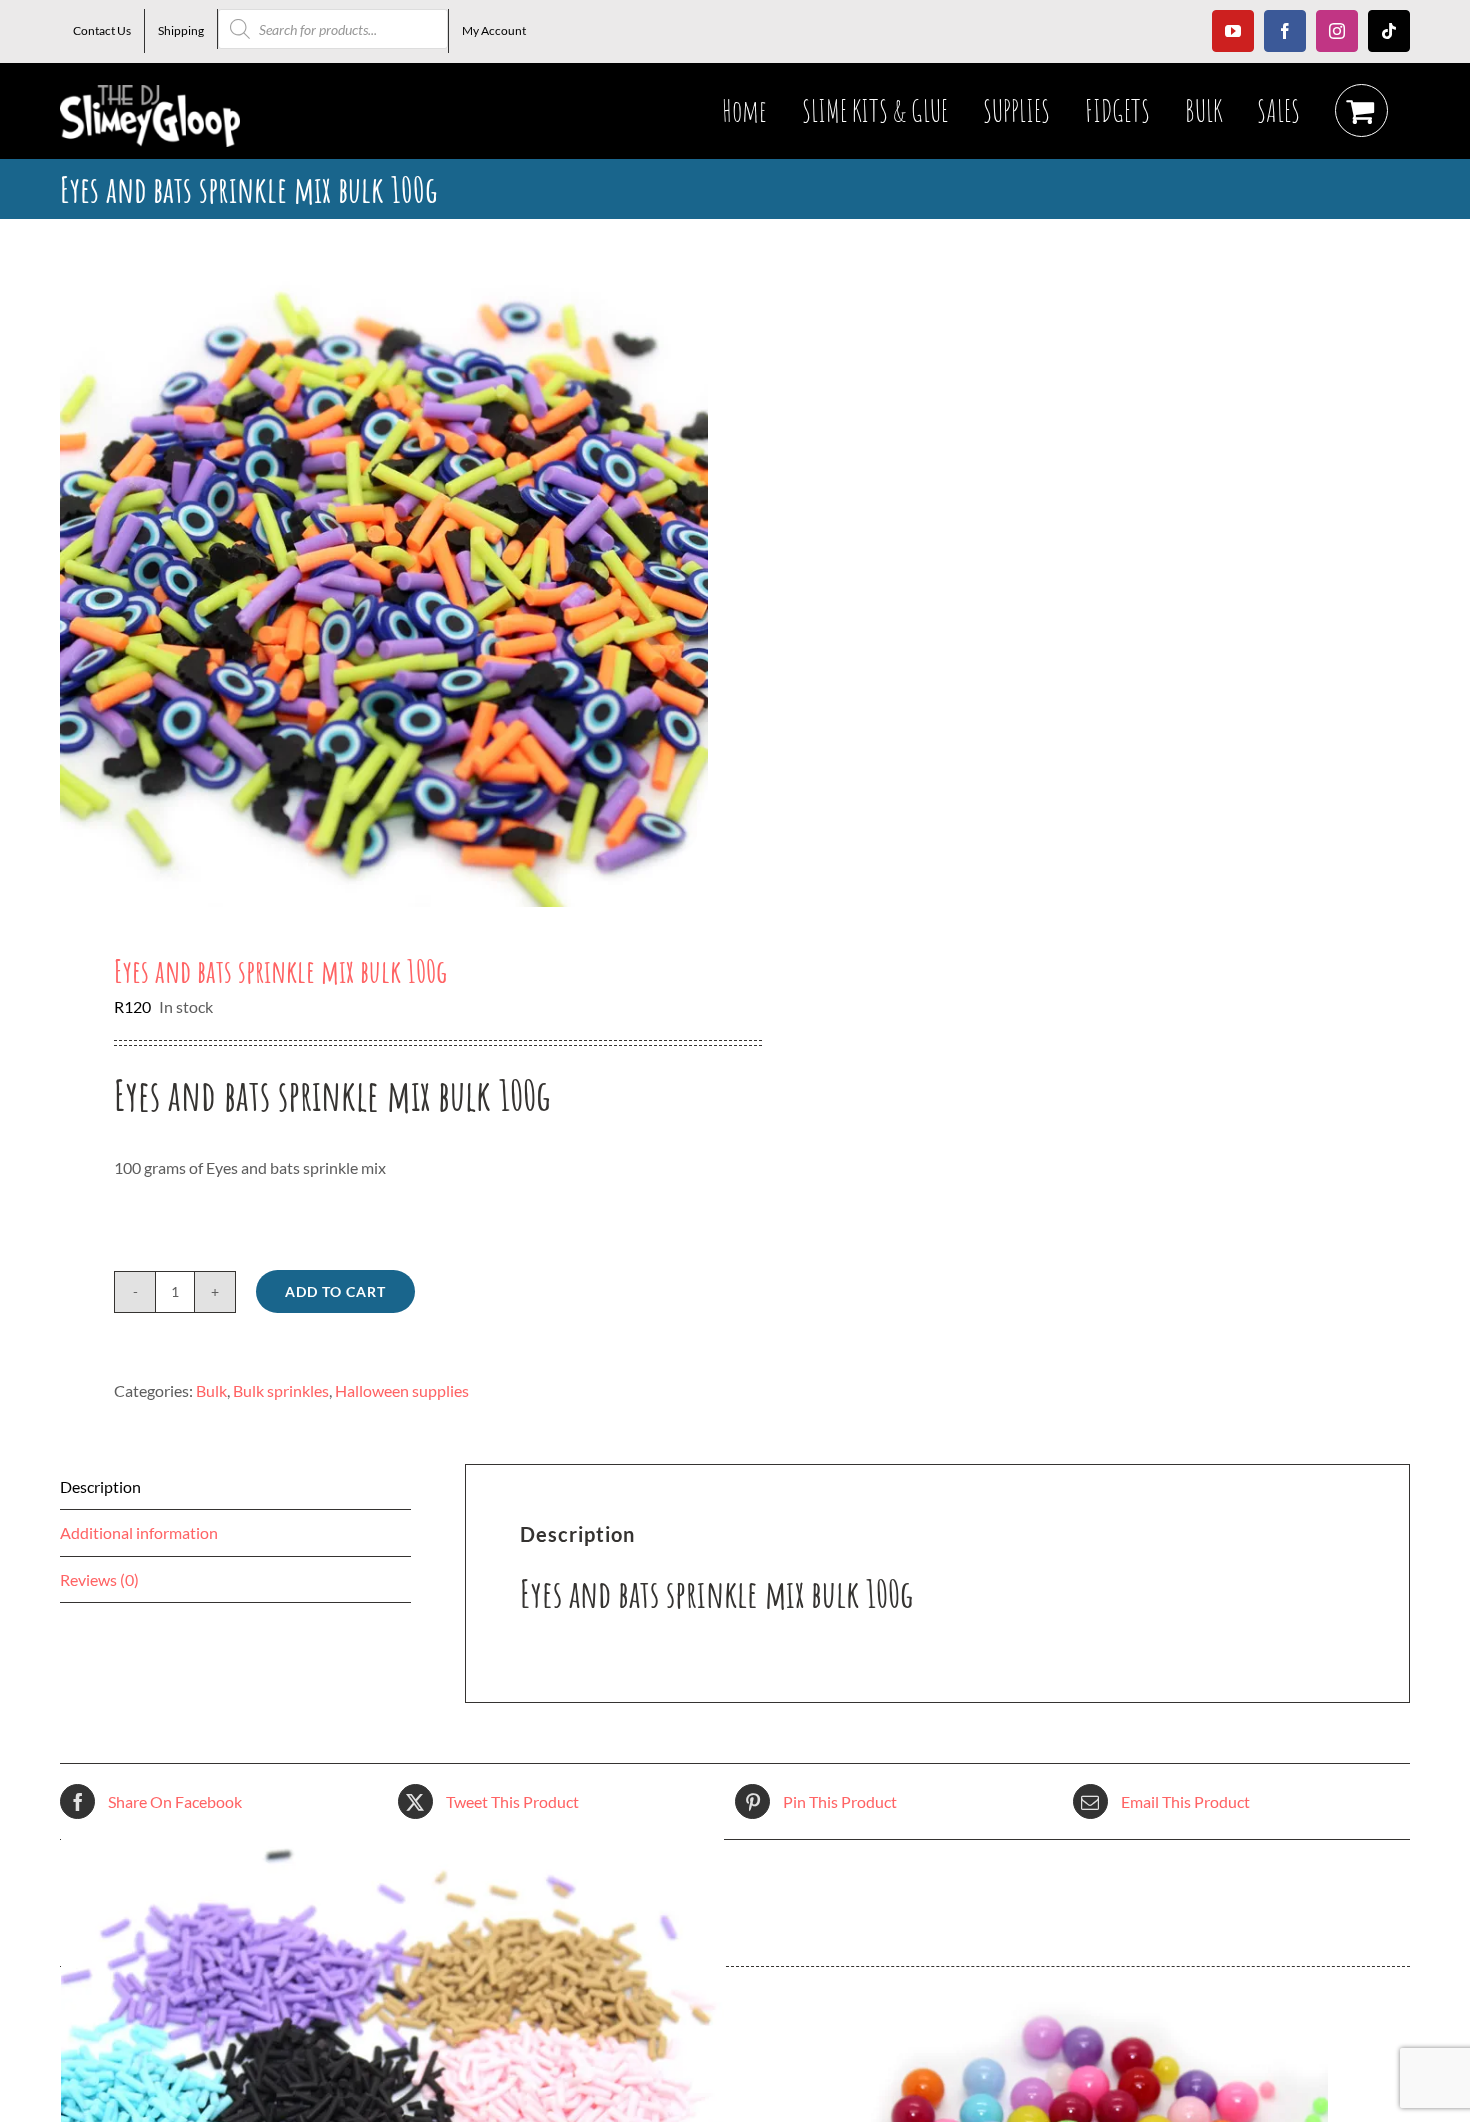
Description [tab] (100, 1486)
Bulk (211, 1390)
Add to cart (335, 1291)
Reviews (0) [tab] (99, 1579)
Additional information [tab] (139, 1532)
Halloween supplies (402, 1390)
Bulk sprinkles (281, 1390)
